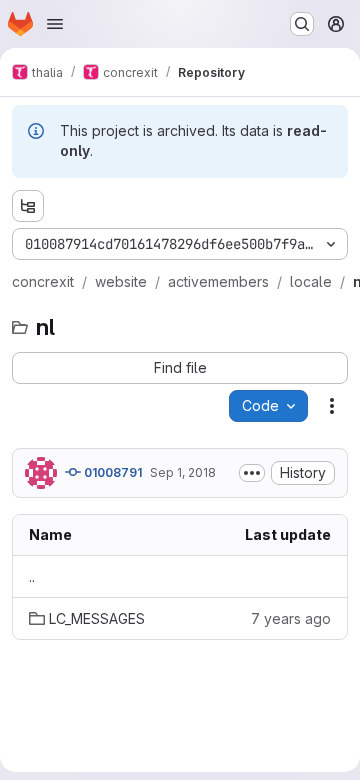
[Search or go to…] (302, 24)
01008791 (111, 472)
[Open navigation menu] (55, 24)
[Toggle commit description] (252, 473)
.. (32, 576)
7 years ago (291, 618)
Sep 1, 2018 (183, 472)
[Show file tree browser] (28, 206)
